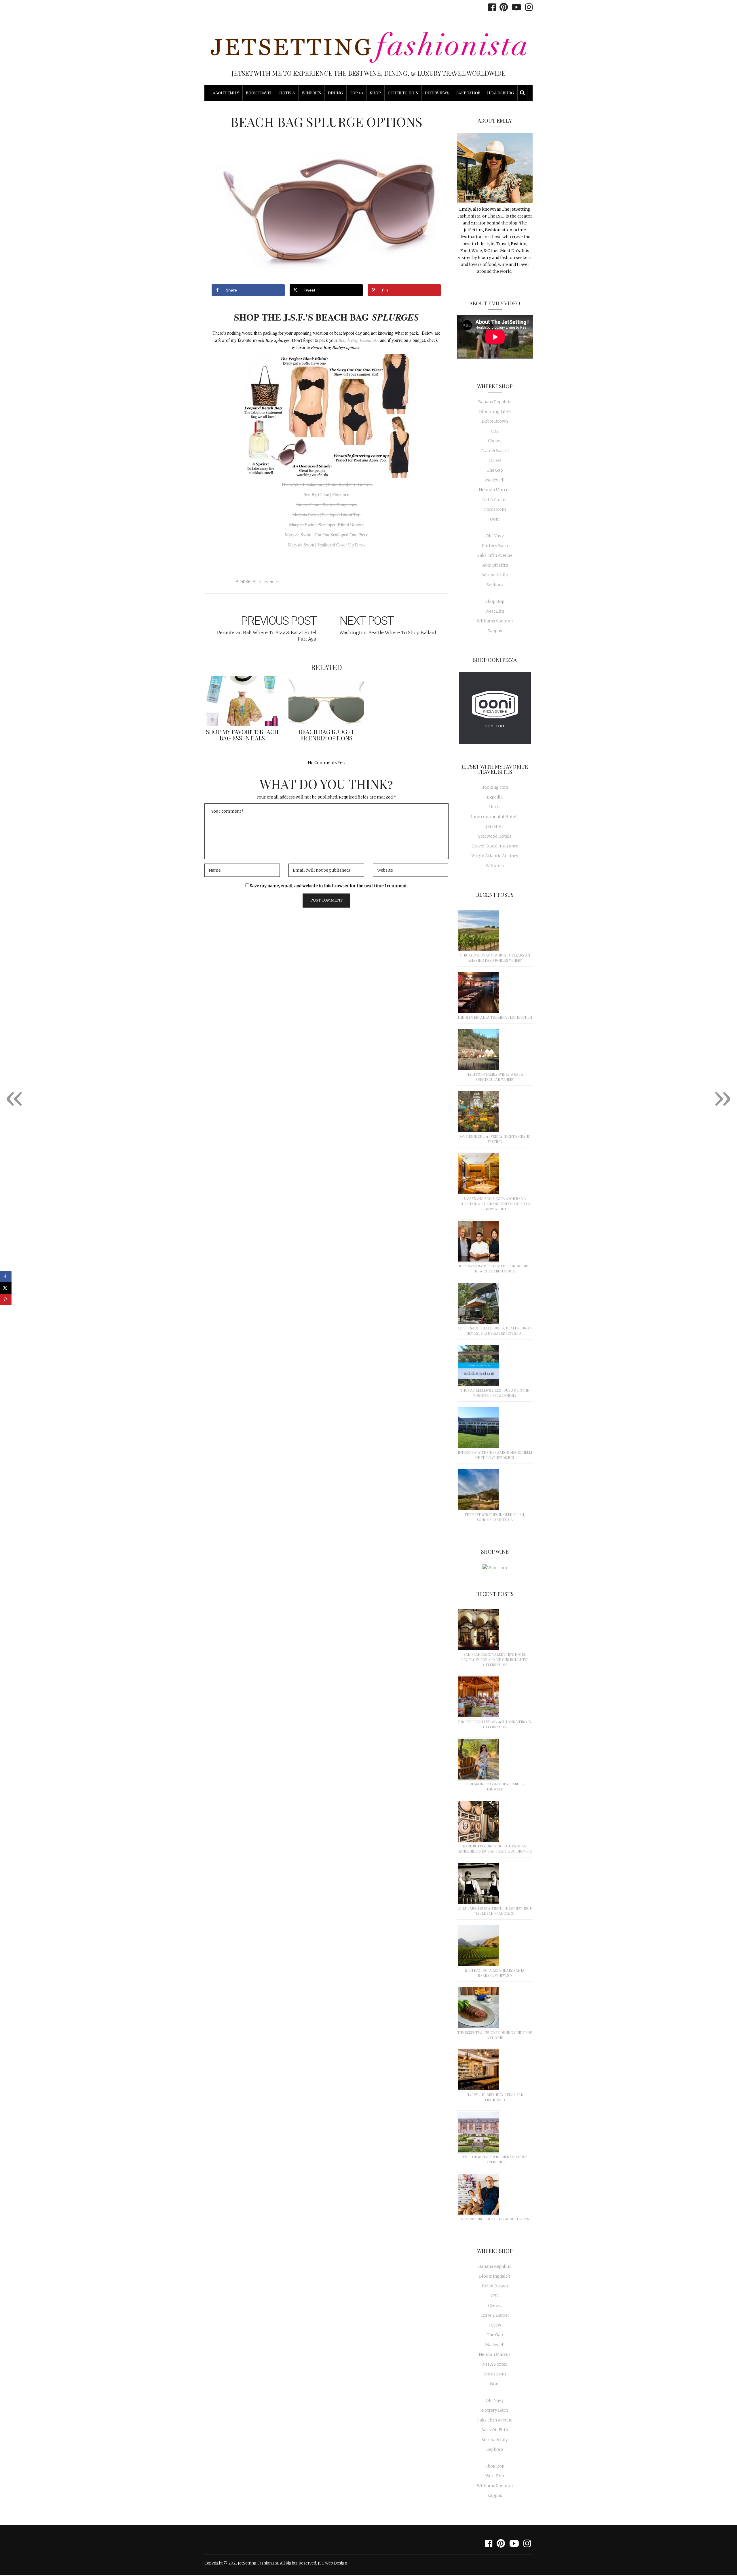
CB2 (495, 431)
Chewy (495, 441)
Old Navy (495, 536)
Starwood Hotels (495, 836)
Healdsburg (500, 93)
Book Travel (259, 93)
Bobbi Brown (495, 421)
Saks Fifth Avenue (495, 555)
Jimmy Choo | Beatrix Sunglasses (326, 504)
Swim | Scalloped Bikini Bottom (326, 524)
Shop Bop (495, 601)
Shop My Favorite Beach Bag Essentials (242, 735)
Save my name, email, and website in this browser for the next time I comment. (329, 886)
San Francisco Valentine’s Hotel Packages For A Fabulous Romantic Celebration (495, 1659)
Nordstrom (495, 509)
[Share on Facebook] (6, 1276)
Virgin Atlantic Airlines (495, 856)
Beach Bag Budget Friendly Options (326, 735)
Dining (335, 93)
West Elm (495, 611)
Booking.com (495, 787)
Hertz (495, 807)
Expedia (495, 797)
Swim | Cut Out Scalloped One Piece (326, 535)
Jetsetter (495, 826)
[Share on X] (6, 1288)
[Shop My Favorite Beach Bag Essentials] (242, 701)
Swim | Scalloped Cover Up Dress (326, 545)
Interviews (437, 93)
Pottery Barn (495, 546)
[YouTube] (515, 7)
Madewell (495, 480)
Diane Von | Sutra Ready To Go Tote (327, 484)
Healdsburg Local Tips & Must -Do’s (495, 2219)
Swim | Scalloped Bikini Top (326, 514)
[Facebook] (491, 7)
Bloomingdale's (495, 411)
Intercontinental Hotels (495, 817)
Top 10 (356, 93)
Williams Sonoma (495, 621)
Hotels (287, 93)
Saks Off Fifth (495, 565)
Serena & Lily (495, 575)
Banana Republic (495, 402)
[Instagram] (527, 7)
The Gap (495, 470)
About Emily (226, 93)
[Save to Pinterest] (6, 1300)
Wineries (311, 93)
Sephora (495, 585)
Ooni (495, 519)
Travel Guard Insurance (495, 846)
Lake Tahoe (468, 93)
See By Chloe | (326, 494)
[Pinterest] (502, 7)
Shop (375, 93)
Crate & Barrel (495, 451)
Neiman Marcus (495, 490)
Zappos (495, 631)
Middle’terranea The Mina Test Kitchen (495, 1017)
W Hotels (495, 866)
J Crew (495, 460)
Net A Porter (495, 500)
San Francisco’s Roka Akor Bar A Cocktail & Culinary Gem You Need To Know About (495, 1204)
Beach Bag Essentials (357, 340)
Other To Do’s (403, 93)
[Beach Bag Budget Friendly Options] (326, 701)
